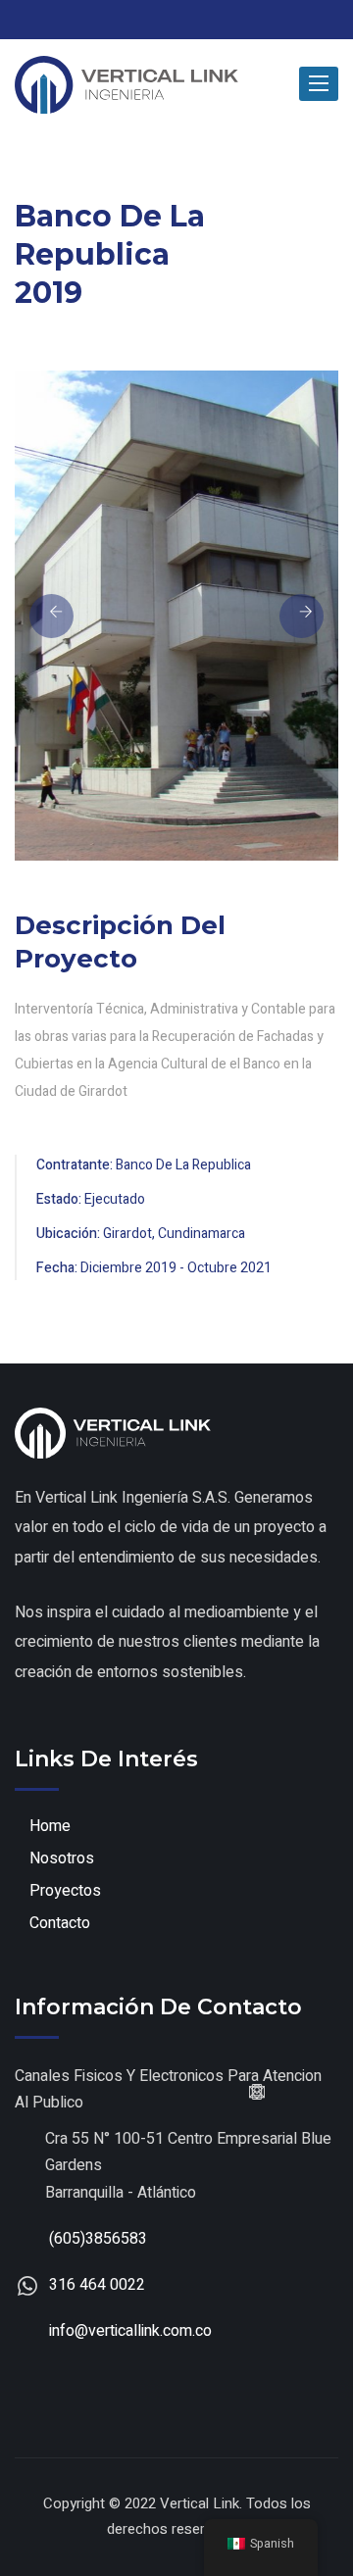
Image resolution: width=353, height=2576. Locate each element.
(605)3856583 (98, 2239)
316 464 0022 (97, 2285)
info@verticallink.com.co (130, 2331)
